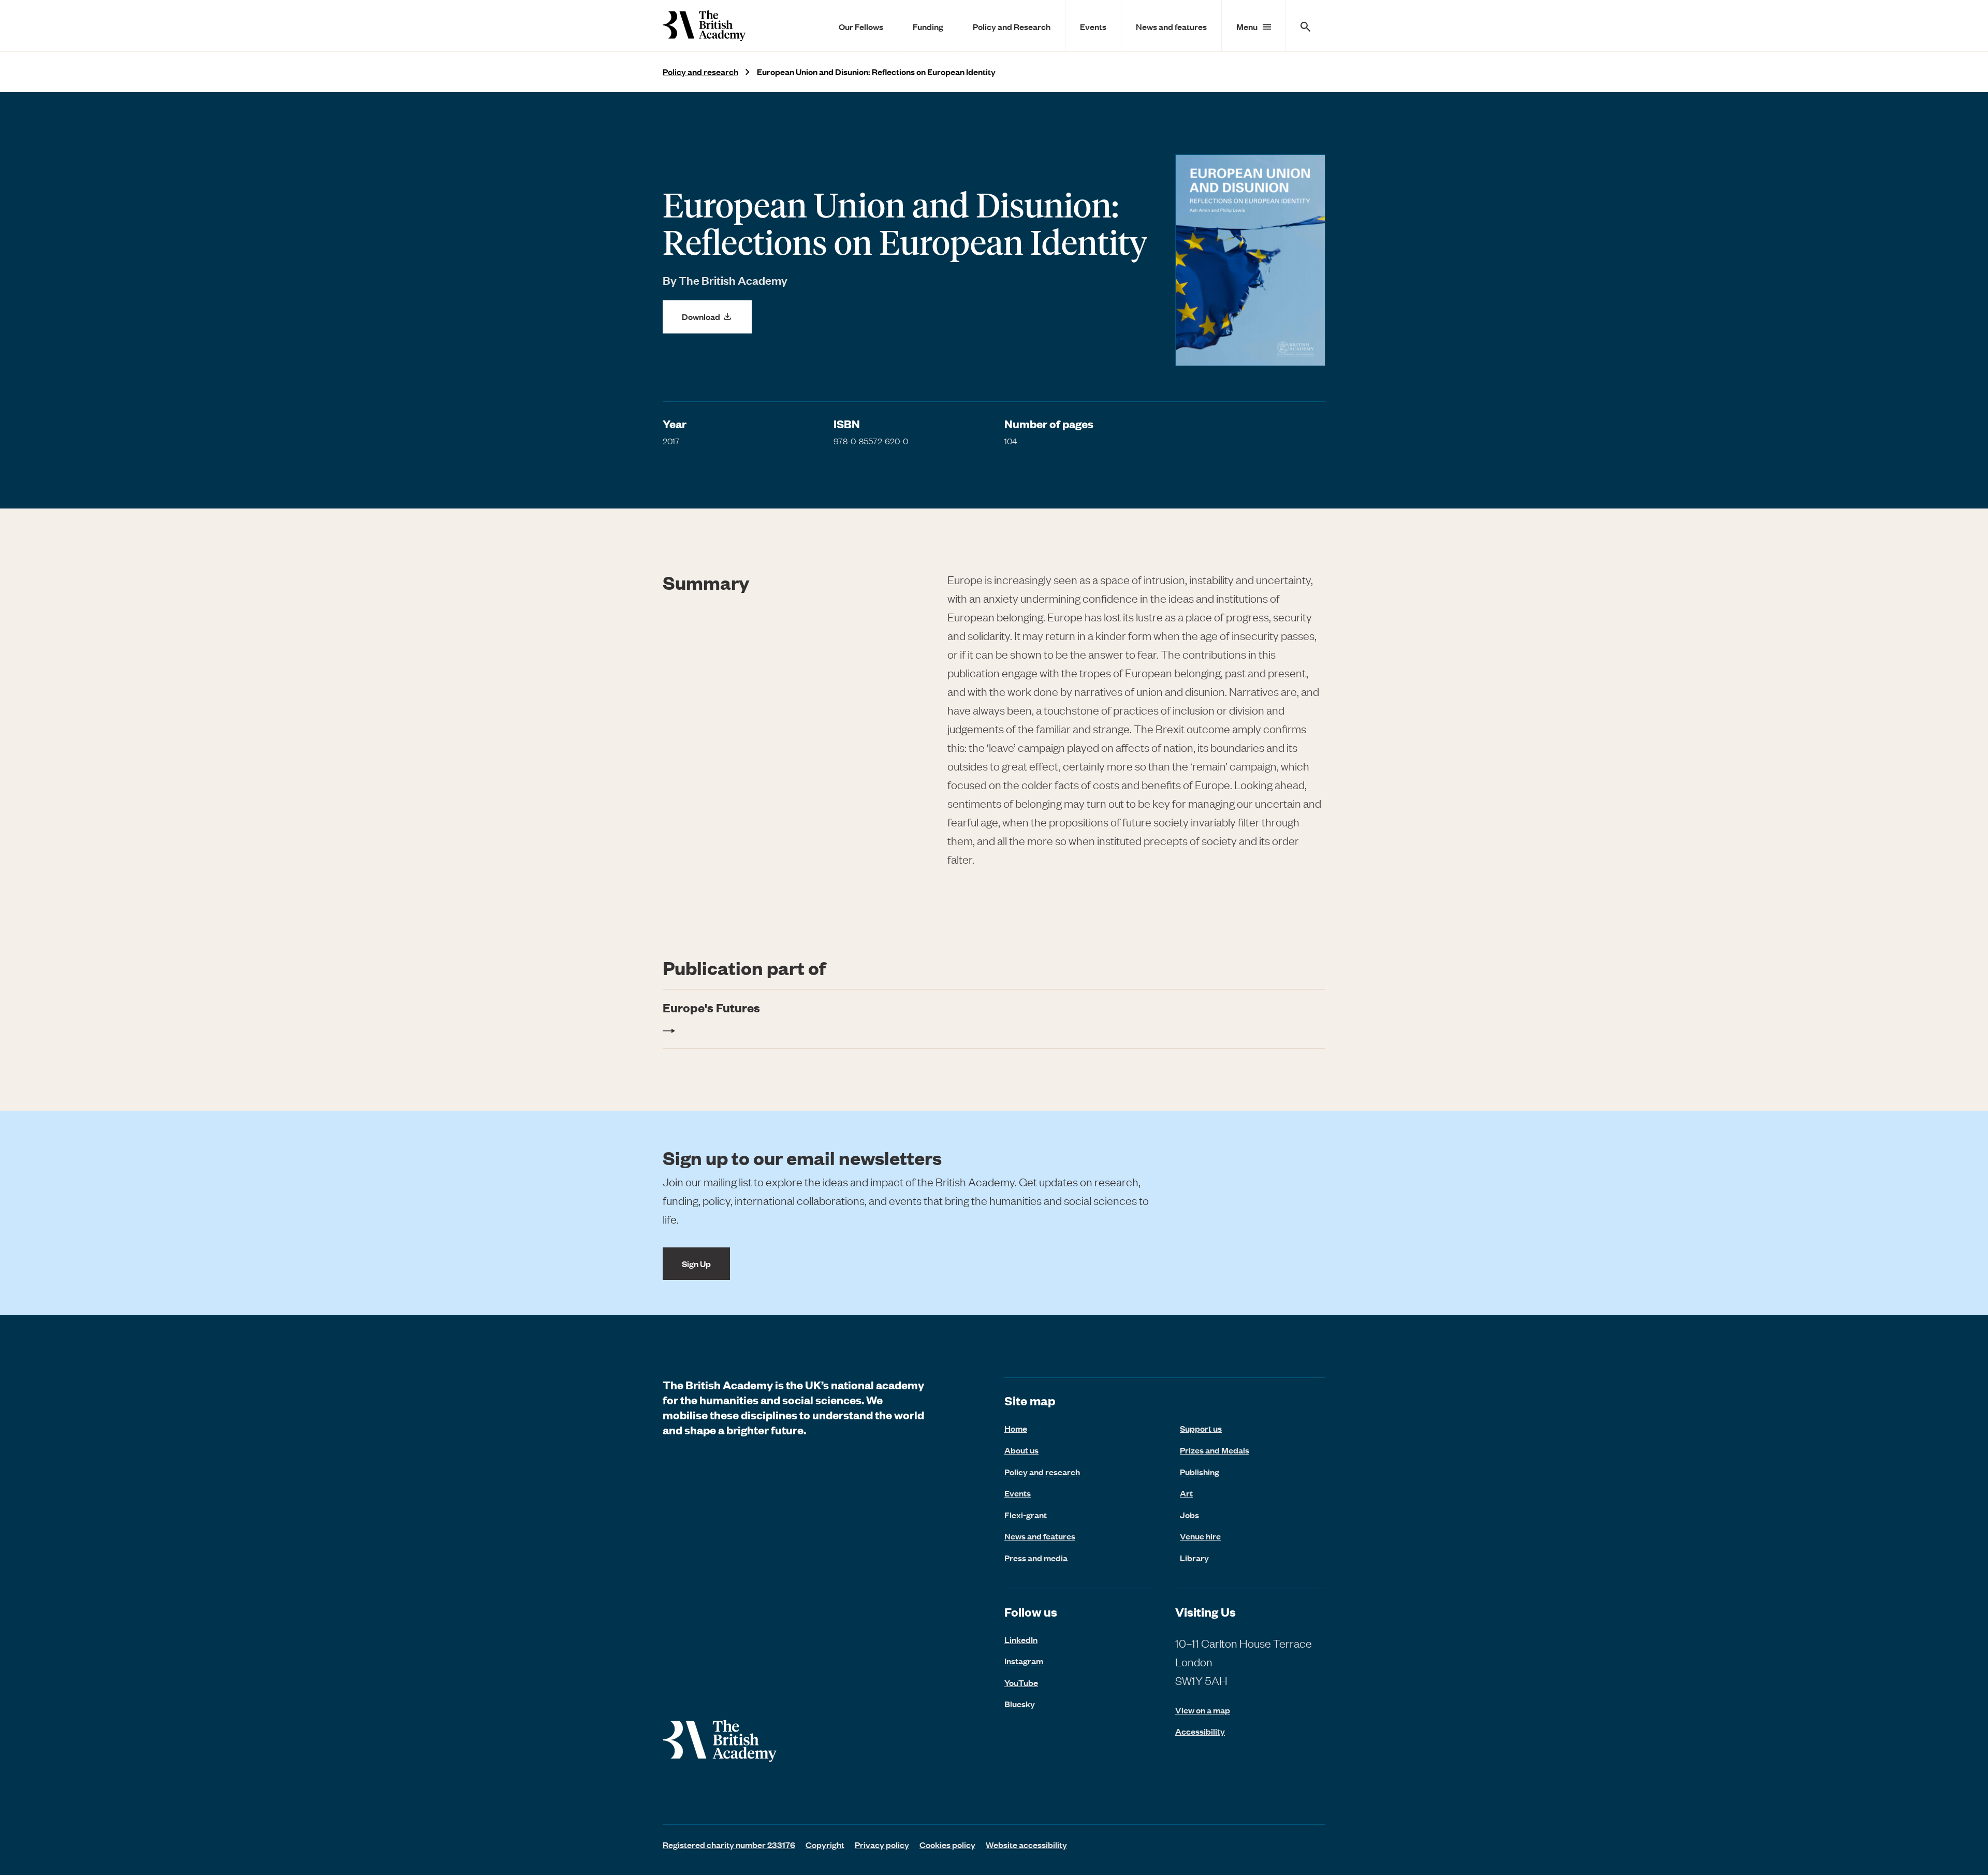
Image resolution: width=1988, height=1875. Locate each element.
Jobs (1189, 1515)
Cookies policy (947, 1844)
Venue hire (1200, 1536)
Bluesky (1020, 1704)
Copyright (825, 1844)
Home (1016, 1428)
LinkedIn (1021, 1639)
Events (1093, 26)
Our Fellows (861, 26)
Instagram (1024, 1661)
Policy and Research (1012, 26)
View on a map (1203, 1710)
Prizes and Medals (1215, 1450)
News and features (1171, 26)
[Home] (704, 26)
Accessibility (1200, 1731)
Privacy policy (882, 1844)
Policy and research (700, 72)
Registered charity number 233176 (729, 1844)
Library (1194, 1558)
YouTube (1021, 1682)
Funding (928, 26)
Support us (1201, 1428)
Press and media (1036, 1558)
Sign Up (696, 1263)
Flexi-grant (1026, 1515)
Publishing (1200, 1472)
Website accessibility (1026, 1844)
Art (1186, 1493)
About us (1021, 1450)
